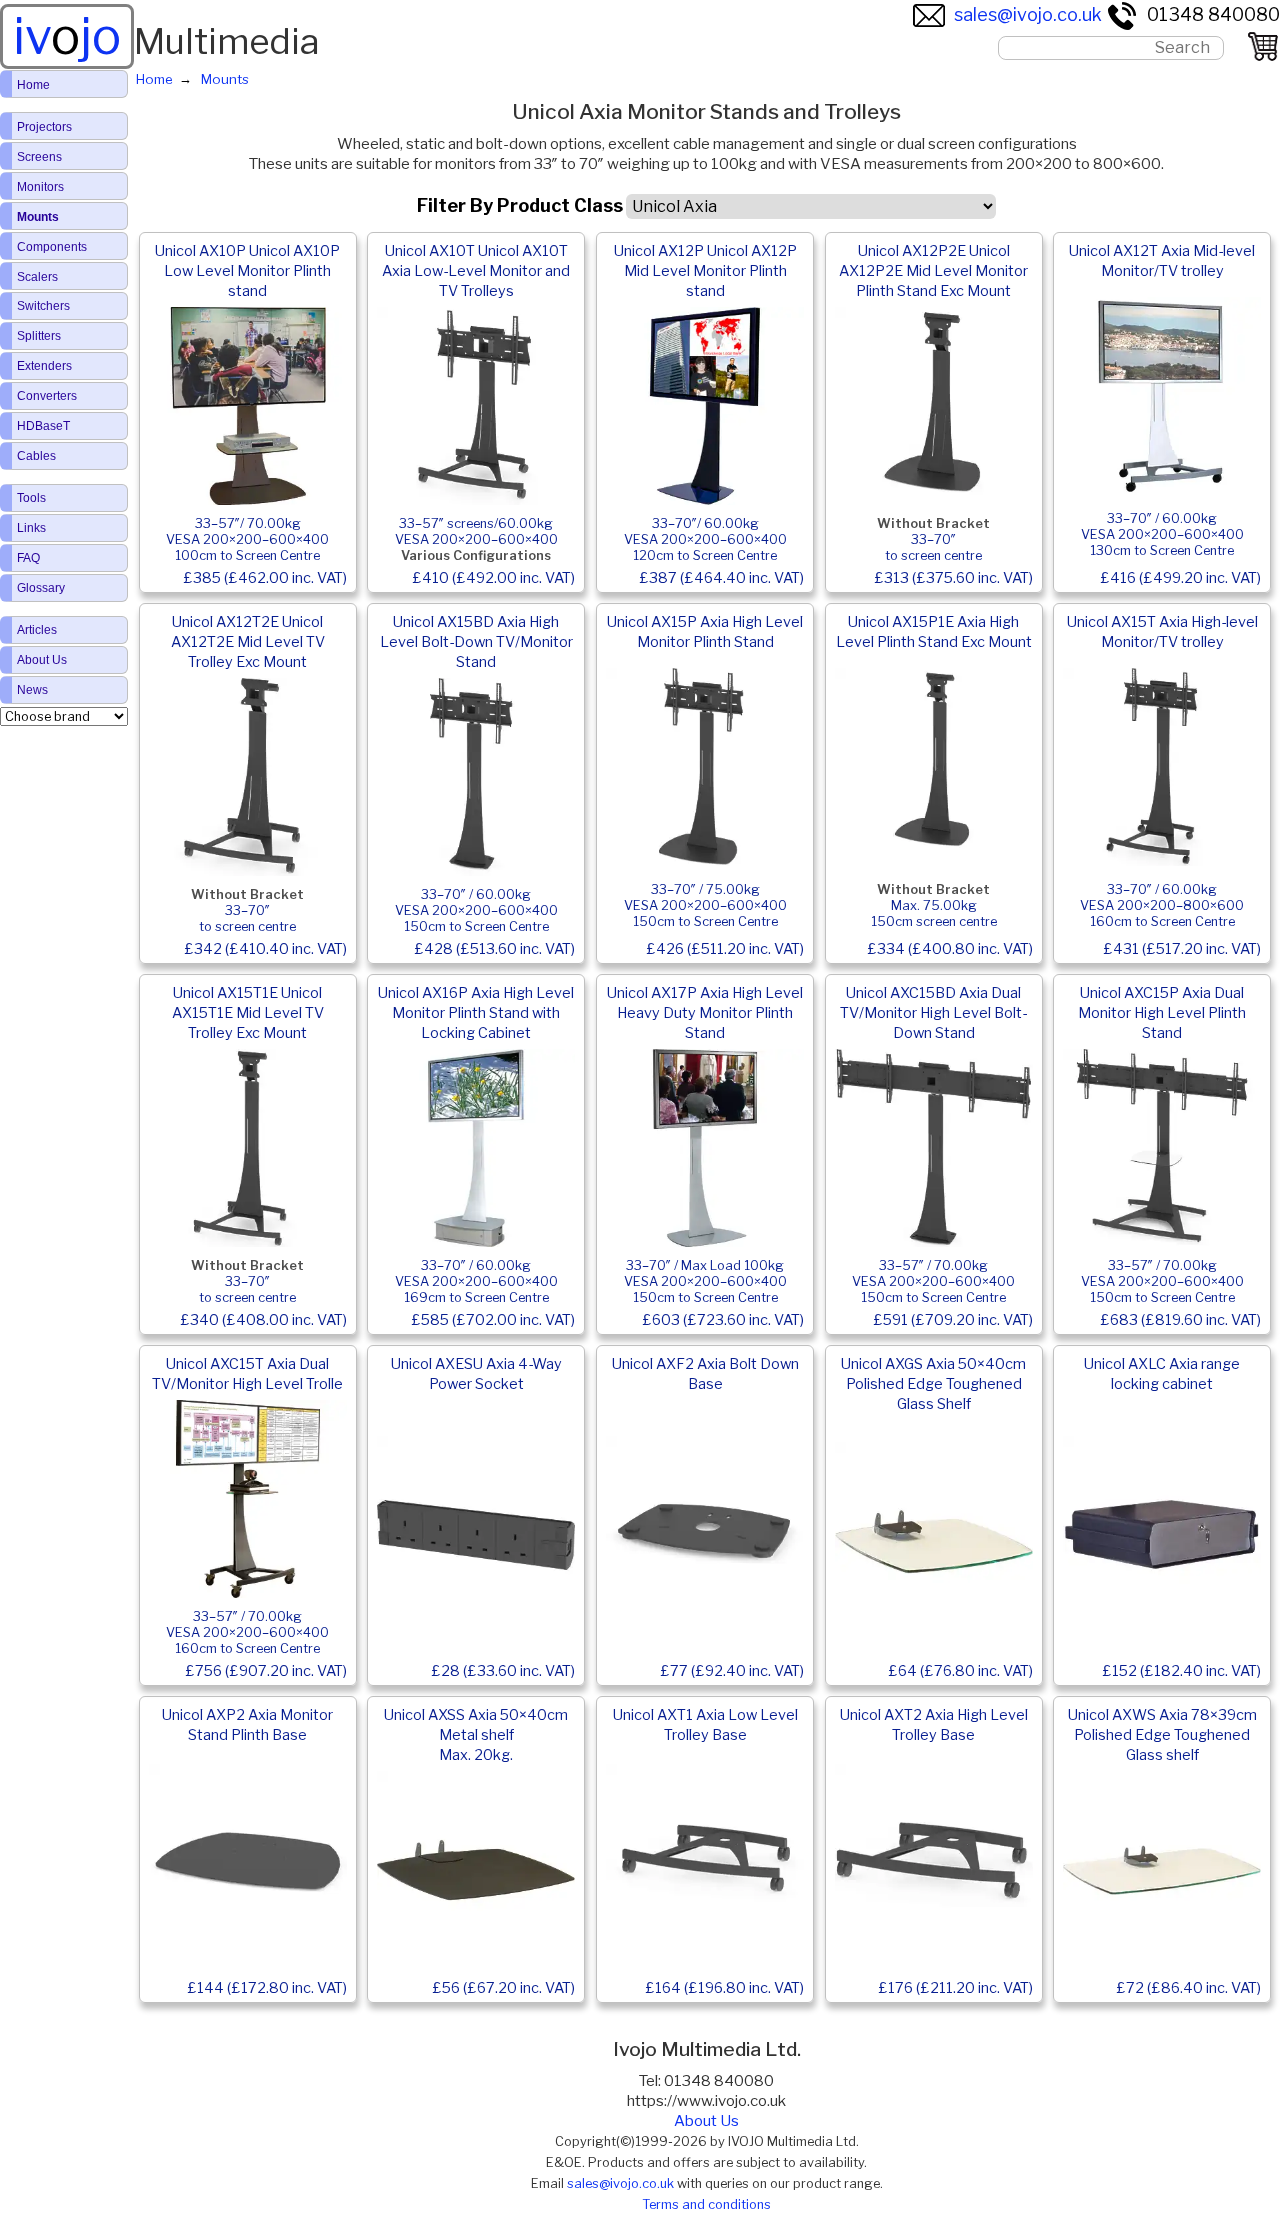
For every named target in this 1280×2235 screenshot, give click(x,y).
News (32, 690)
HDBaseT (43, 426)
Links (31, 528)
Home (33, 85)
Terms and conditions (706, 2204)
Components (52, 247)
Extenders (44, 366)
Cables (36, 456)
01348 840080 (1213, 14)
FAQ (28, 558)
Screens (39, 157)
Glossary (41, 588)
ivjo (67, 36)
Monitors (40, 187)
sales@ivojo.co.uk (1028, 14)
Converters (47, 396)
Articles (37, 630)
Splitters (39, 336)
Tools (31, 498)
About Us (706, 2121)
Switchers (43, 306)
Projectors (44, 127)
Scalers (37, 277)
